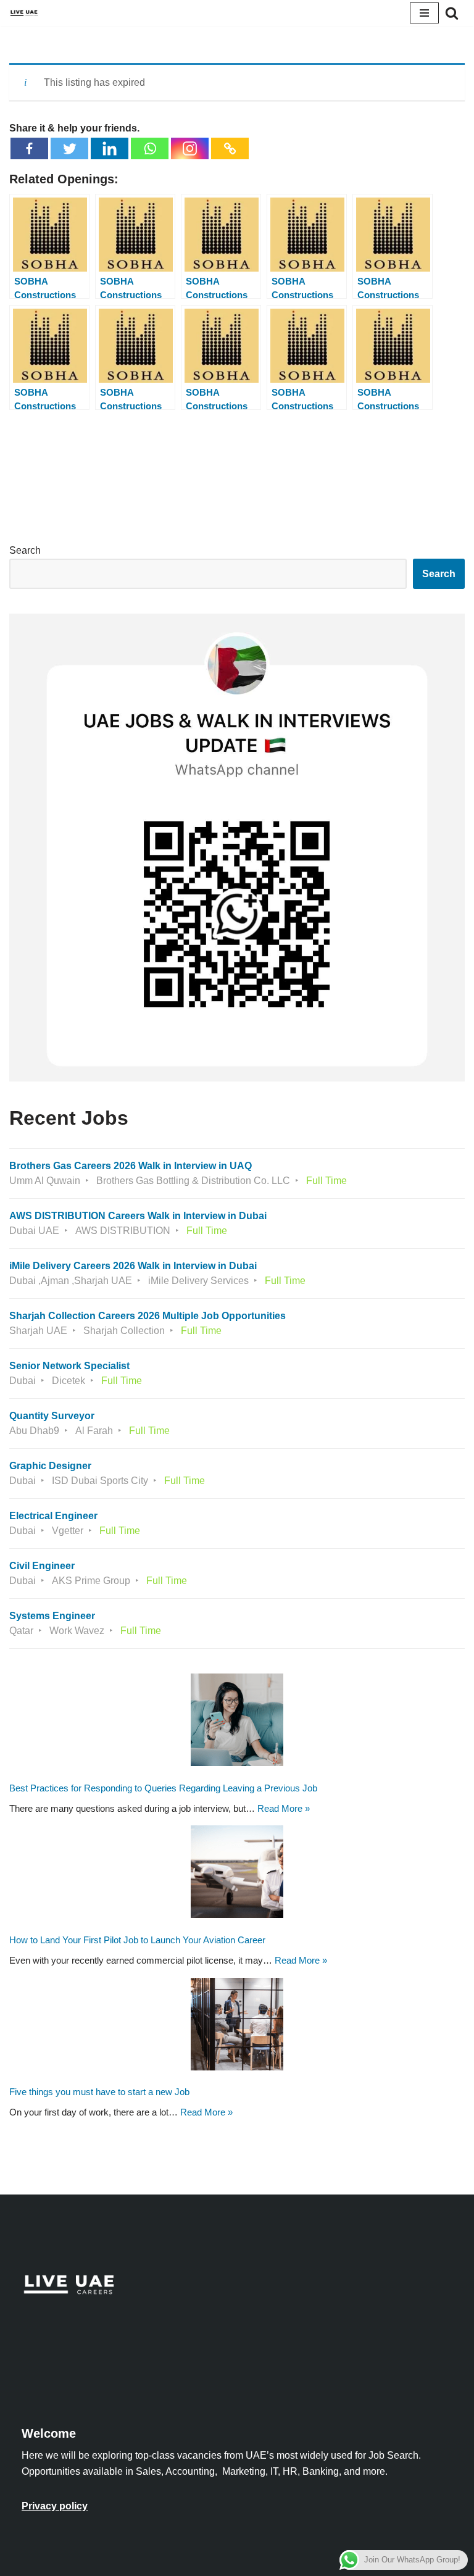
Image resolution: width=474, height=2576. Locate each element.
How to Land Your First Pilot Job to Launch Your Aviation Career (137, 1940)
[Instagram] (190, 148)
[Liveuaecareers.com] (24, 13)
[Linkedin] (110, 148)
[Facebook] (29, 148)
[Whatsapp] (150, 148)
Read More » (284, 1808)
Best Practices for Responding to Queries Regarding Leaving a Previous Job (163, 1788)
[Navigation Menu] (424, 13)
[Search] (452, 13)
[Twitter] (69, 148)
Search (25, 550)
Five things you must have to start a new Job (99, 2092)
